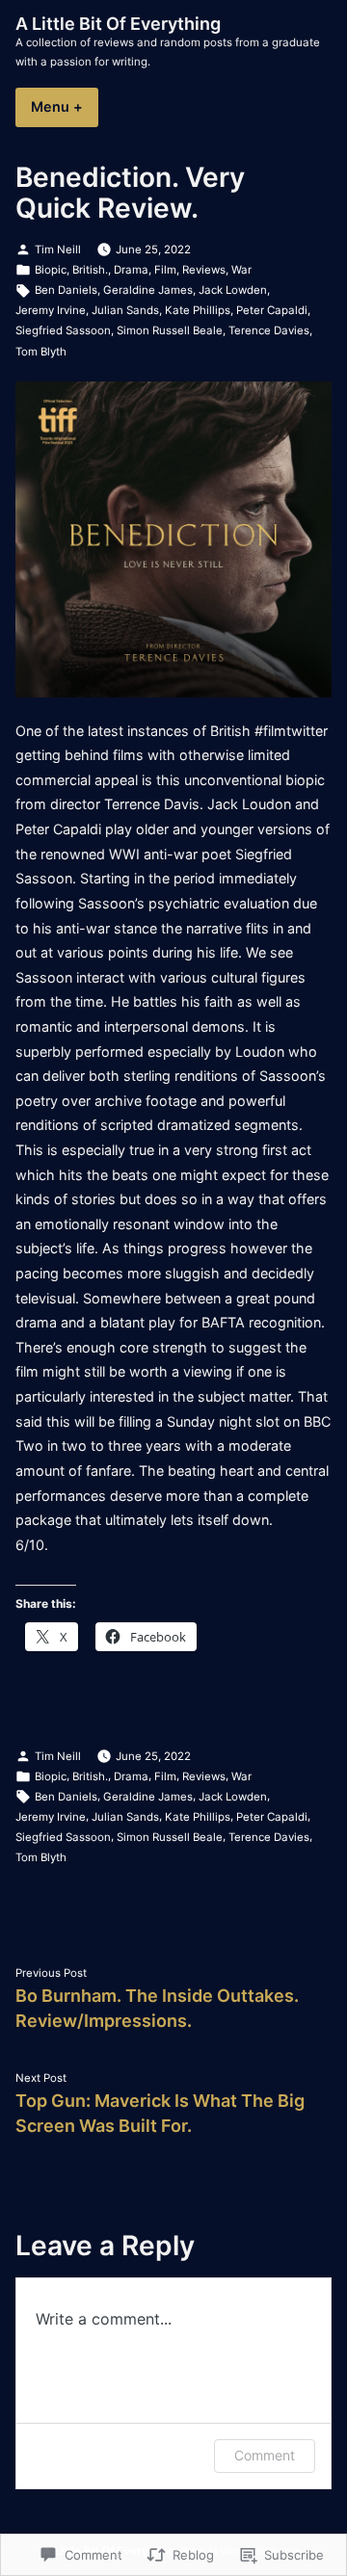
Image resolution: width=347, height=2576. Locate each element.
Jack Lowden (233, 290)
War (241, 270)
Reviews (204, 270)
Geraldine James (148, 290)
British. (90, 270)
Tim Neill (58, 250)
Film (165, 270)
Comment (265, 2455)
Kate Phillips (198, 310)
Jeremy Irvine (51, 310)
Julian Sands (125, 310)
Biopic (51, 270)
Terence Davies (269, 330)
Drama (131, 270)
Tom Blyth (41, 352)
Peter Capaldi (272, 310)
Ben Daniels (66, 290)
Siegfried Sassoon (63, 330)
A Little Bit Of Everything (118, 24)
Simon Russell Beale (170, 330)
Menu (65, 106)
